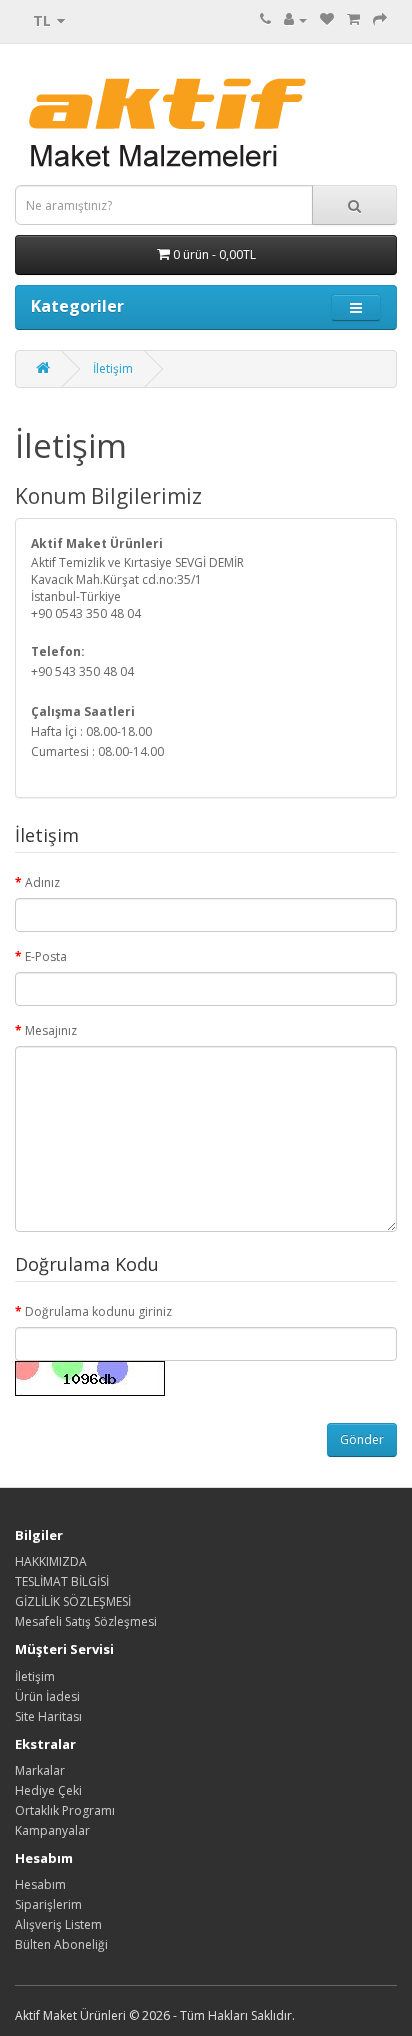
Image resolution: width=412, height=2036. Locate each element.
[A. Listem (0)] (327, 19)
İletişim (113, 368)
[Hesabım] (295, 19)
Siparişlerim (48, 1904)
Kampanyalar (52, 1830)
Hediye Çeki (48, 1790)
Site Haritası (48, 1716)
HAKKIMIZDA (51, 1561)
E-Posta (46, 956)
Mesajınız (51, 1030)
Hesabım (40, 1884)
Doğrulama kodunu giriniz (98, 1311)
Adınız (42, 882)
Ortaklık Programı (65, 1810)
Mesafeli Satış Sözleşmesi (86, 1621)
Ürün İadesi (47, 1696)
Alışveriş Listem (58, 1924)
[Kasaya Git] (380, 19)
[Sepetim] (353, 19)
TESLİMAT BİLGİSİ (62, 1581)
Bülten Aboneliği (61, 1944)
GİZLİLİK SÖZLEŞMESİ (73, 1601)
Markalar (40, 1770)
